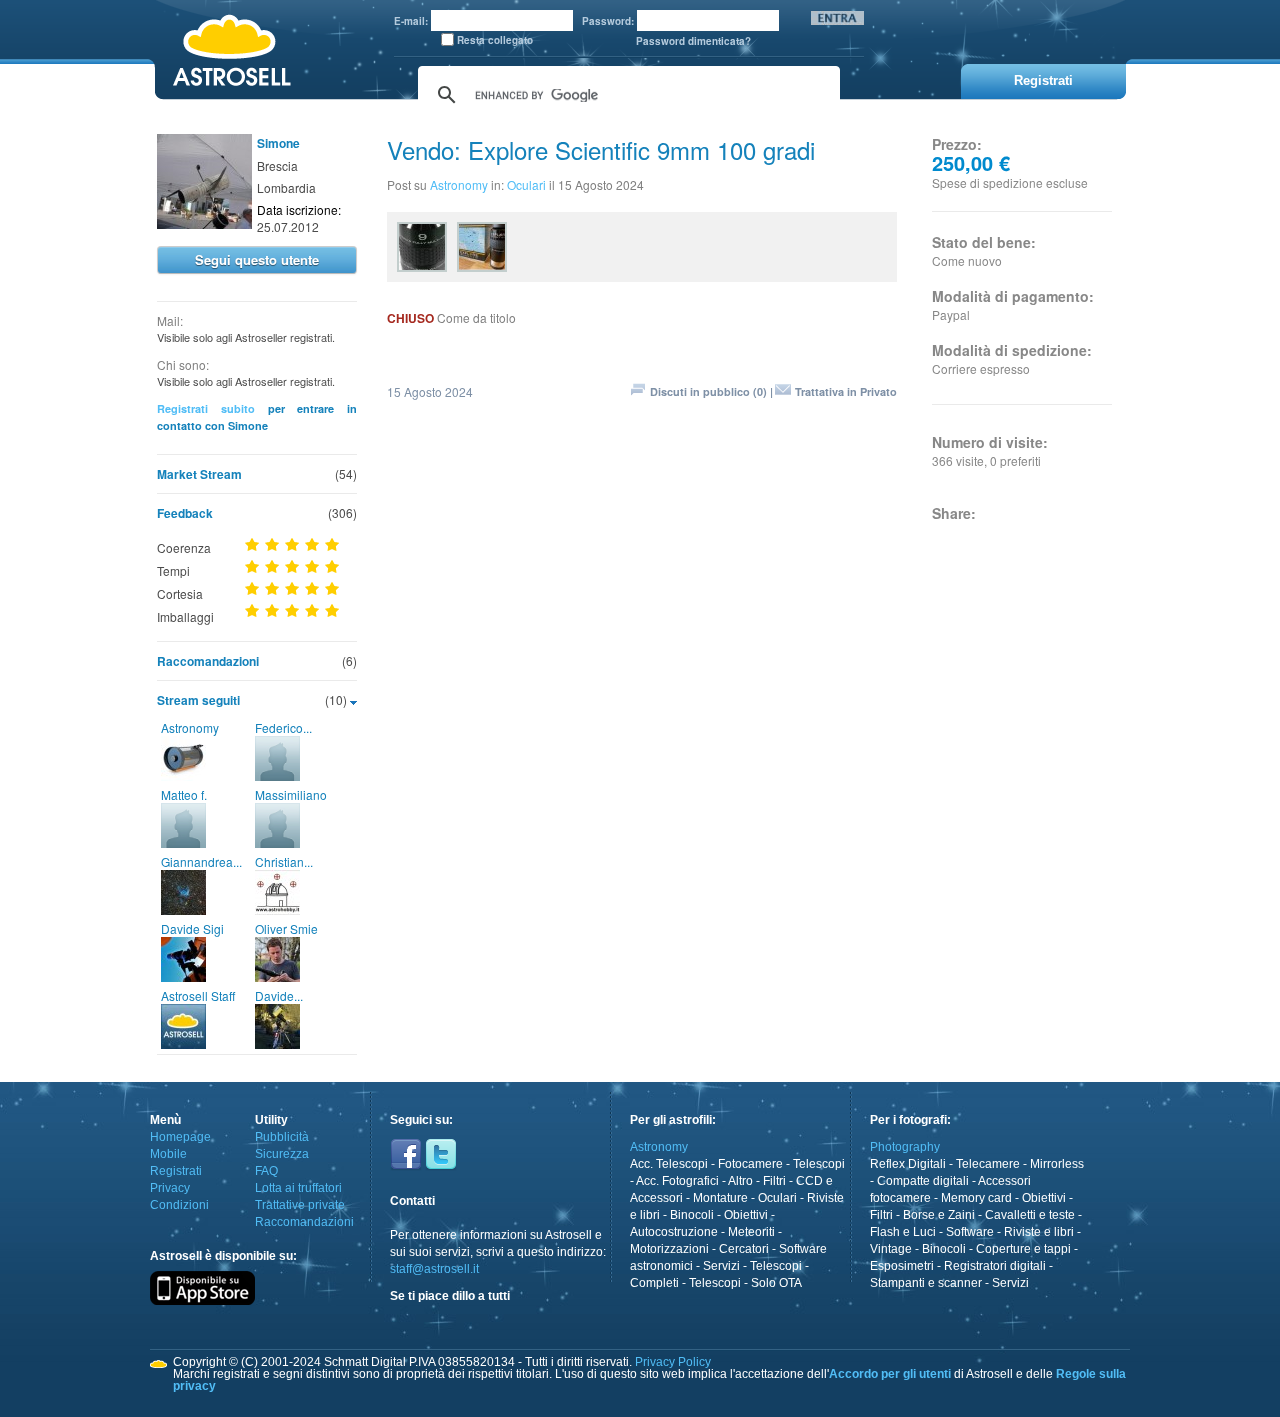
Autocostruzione (674, 1232)
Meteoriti (751, 1232)
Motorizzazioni (669, 1249)
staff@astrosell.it (434, 1269)
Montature (720, 1198)
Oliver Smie (286, 928)
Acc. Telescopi (669, 1164)
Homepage (180, 1137)
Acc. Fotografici (677, 1181)
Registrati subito (206, 408)
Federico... (283, 727)
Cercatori (744, 1249)
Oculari (526, 184)
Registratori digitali (995, 1266)
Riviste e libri (1039, 1232)
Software (970, 1232)
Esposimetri (902, 1266)
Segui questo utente (257, 259)
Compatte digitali (923, 1181)
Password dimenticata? (693, 41)
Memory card (976, 1198)
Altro (740, 1181)
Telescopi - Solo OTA (745, 1283)
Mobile (168, 1154)
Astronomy (190, 727)
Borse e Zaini (939, 1215)
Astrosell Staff (198, 995)
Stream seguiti (198, 700)
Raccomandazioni (208, 661)
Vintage (891, 1249)
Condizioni (179, 1205)
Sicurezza (282, 1154)
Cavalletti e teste (1030, 1215)
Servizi (721, 1266)
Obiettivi (746, 1215)
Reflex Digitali (908, 1164)
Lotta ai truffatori (298, 1188)
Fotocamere (750, 1164)
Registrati (176, 1171)
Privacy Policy (673, 1362)
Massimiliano (291, 794)
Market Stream (199, 474)
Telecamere (988, 1164)
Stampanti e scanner (926, 1283)
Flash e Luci (903, 1232)
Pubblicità (282, 1137)
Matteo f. (184, 794)
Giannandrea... (201, 861)
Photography (905, 1147)
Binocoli (692, 1215)
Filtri (774, 1181)
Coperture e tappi (1023, 1249)
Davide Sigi (192, 928)
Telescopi (819, 1164)
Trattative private (300, 1205)
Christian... (284, 861)
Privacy (170, 1188)
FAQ (266, 1171)
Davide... (279, 995)
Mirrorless (1057, 1164)
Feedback (185, 513)
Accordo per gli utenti (890, 1374)
